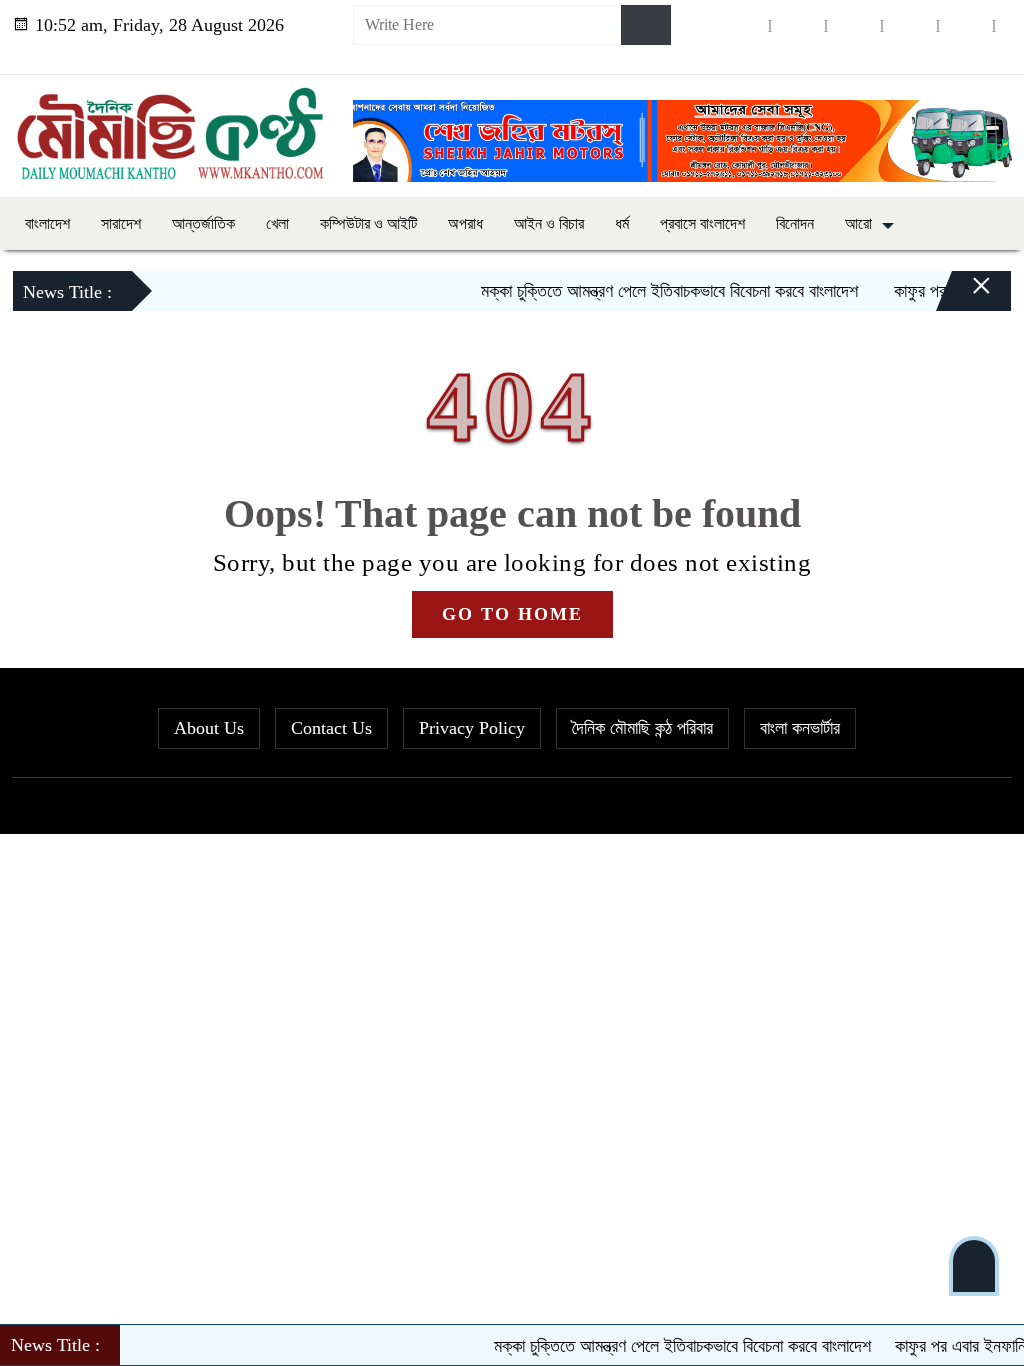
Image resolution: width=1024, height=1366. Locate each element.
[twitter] (798, 25)
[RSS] (966, 54)
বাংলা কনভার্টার (800, 728)
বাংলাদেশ (47, 223)
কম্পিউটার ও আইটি (368, 223)
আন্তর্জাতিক (203, 223)
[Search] (646, 25)
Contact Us (331, 728)
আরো (858, 223)
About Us (209, 728)
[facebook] (742, 25)
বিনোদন (795, 223)
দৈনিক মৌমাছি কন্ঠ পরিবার (642, 728)
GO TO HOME (512, 614)
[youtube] (966, 25)
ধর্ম (622, 223)
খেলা (277, 223)
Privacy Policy (472, 728)
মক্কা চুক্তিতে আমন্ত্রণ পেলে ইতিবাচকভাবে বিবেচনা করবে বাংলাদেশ (645, 291)
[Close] (964, 296)
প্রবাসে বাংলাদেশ (702, 223)
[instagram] (854, 25)
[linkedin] (910, 25)
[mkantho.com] (170, 131)
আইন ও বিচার (549, 223)
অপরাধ (465, 223)
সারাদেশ (121, 223)
